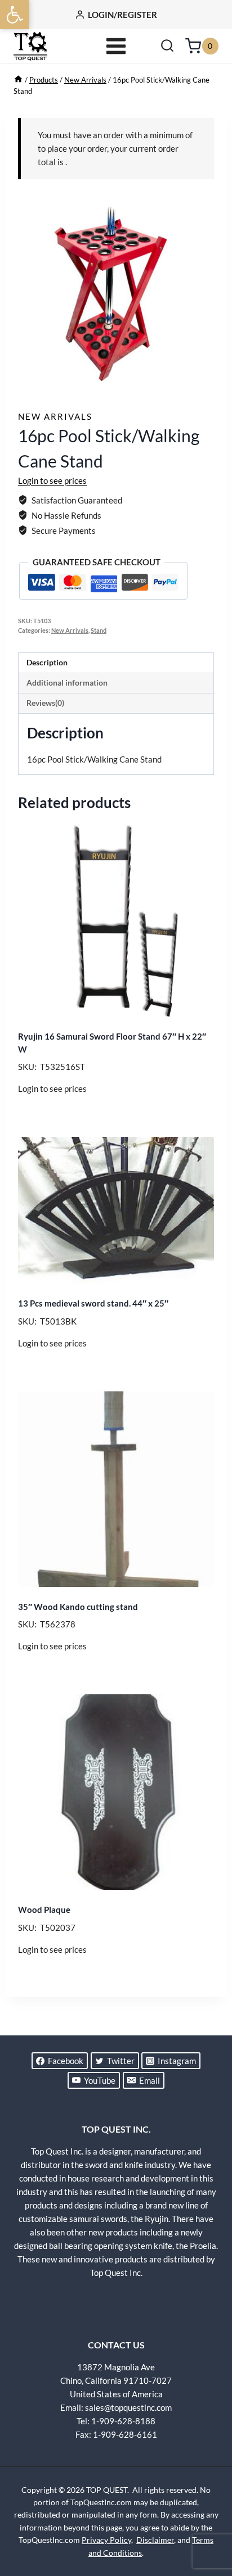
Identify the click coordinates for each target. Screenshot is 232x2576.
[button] (15, 15)
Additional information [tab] (67, 683)
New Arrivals (55, 416)
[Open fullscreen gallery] (203, 382)
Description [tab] (47, 663)
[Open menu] (116, 46)
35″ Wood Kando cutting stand (78, 1607)
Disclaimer (155, 2540)
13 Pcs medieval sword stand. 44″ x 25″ (93, 1303)
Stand (99, 631)
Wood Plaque (44, 1910)
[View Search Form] (167, 46)
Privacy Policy (106, 2540)
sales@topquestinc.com (128, 2407)
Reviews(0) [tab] (45, 703)
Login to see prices (52, 480)
